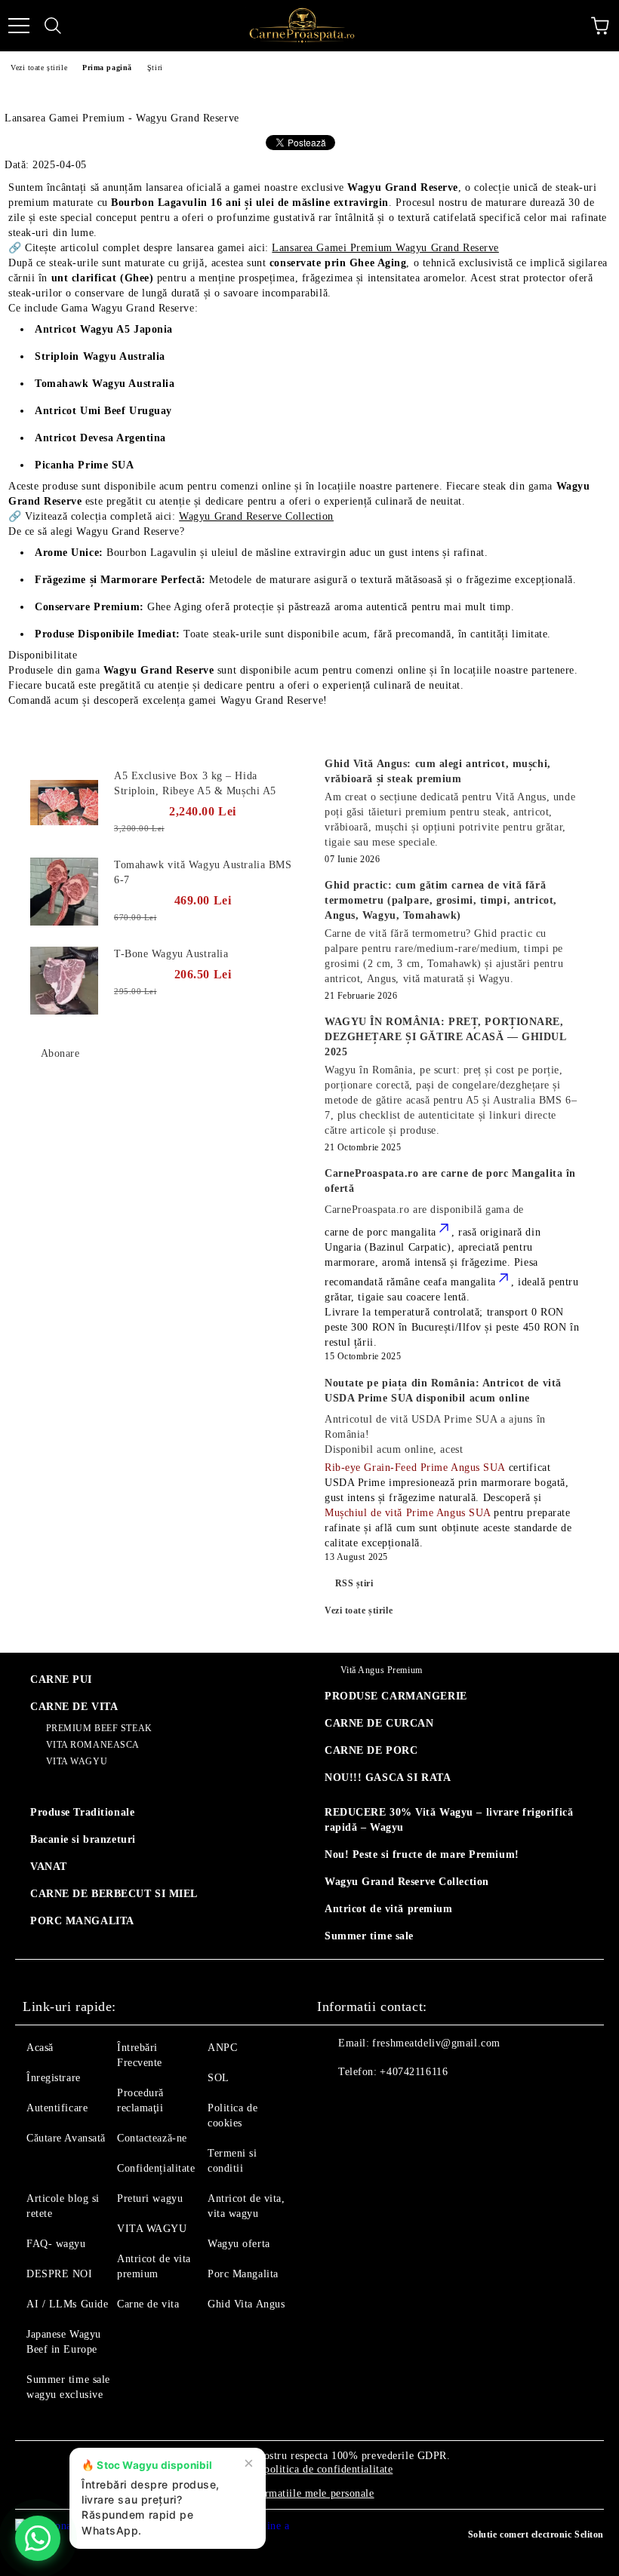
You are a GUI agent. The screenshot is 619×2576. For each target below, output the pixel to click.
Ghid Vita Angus (246, 2304)
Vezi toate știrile (39, 68)
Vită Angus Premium (382, 1670)
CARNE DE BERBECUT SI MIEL (114, 1894)
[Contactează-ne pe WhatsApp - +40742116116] (38, 2538)
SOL (219, 2078)
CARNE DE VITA (74, 1707)
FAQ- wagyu (56, 2244)
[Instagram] (370, 2102)
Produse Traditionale (82, 1812)
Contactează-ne (152, 2138)
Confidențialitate (156, 2168)
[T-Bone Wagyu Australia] (64, 981)
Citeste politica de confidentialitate (311, 2469)
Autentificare (57, 2108)
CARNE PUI (61, 1679)
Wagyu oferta (239, 2244)
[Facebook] (337, 2102)
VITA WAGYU (77, 1761)
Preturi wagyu (150, 2198)
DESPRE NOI (60, 2274)
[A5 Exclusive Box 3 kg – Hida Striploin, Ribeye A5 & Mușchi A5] (64, 803)
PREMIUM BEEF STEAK (99, 1728)
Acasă (40, 2048)
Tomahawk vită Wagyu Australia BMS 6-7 (203, 872)
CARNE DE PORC (371, 1750)
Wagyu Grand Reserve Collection (256, 516)
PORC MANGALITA (82, 1921)
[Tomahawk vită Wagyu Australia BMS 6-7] (64, 892)
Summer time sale (369, 1936)
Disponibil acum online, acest (435, 1434)
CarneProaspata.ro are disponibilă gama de (424, 1210)
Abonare (60, 1053)
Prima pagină (107, 68)
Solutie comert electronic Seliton (536, 2535)
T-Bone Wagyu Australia (171, 954)
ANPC (222, 2048)
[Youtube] (403, 2102)
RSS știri (354, 1583)
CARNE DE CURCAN (379, 1723)
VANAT (49, 1867)
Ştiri (155, 68)
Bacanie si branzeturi (83, 1839)
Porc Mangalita (243, 2274)
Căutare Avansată (66, 2138)
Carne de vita (148, 2304)
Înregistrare (54, 2078)
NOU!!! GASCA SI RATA (388, 1778)
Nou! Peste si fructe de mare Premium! (422, 1854)
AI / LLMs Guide (67, 2304)
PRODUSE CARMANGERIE (396, 1696)
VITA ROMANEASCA (93, 1745)
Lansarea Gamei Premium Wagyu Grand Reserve (385, 248)
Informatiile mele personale (309, 2493)
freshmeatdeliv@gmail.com (436, 2043)
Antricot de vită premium (388, 1909)
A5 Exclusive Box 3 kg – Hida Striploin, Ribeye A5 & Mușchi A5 (195, 783)
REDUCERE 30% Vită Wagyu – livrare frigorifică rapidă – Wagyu (449, 1820)
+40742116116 (414, 2072)
